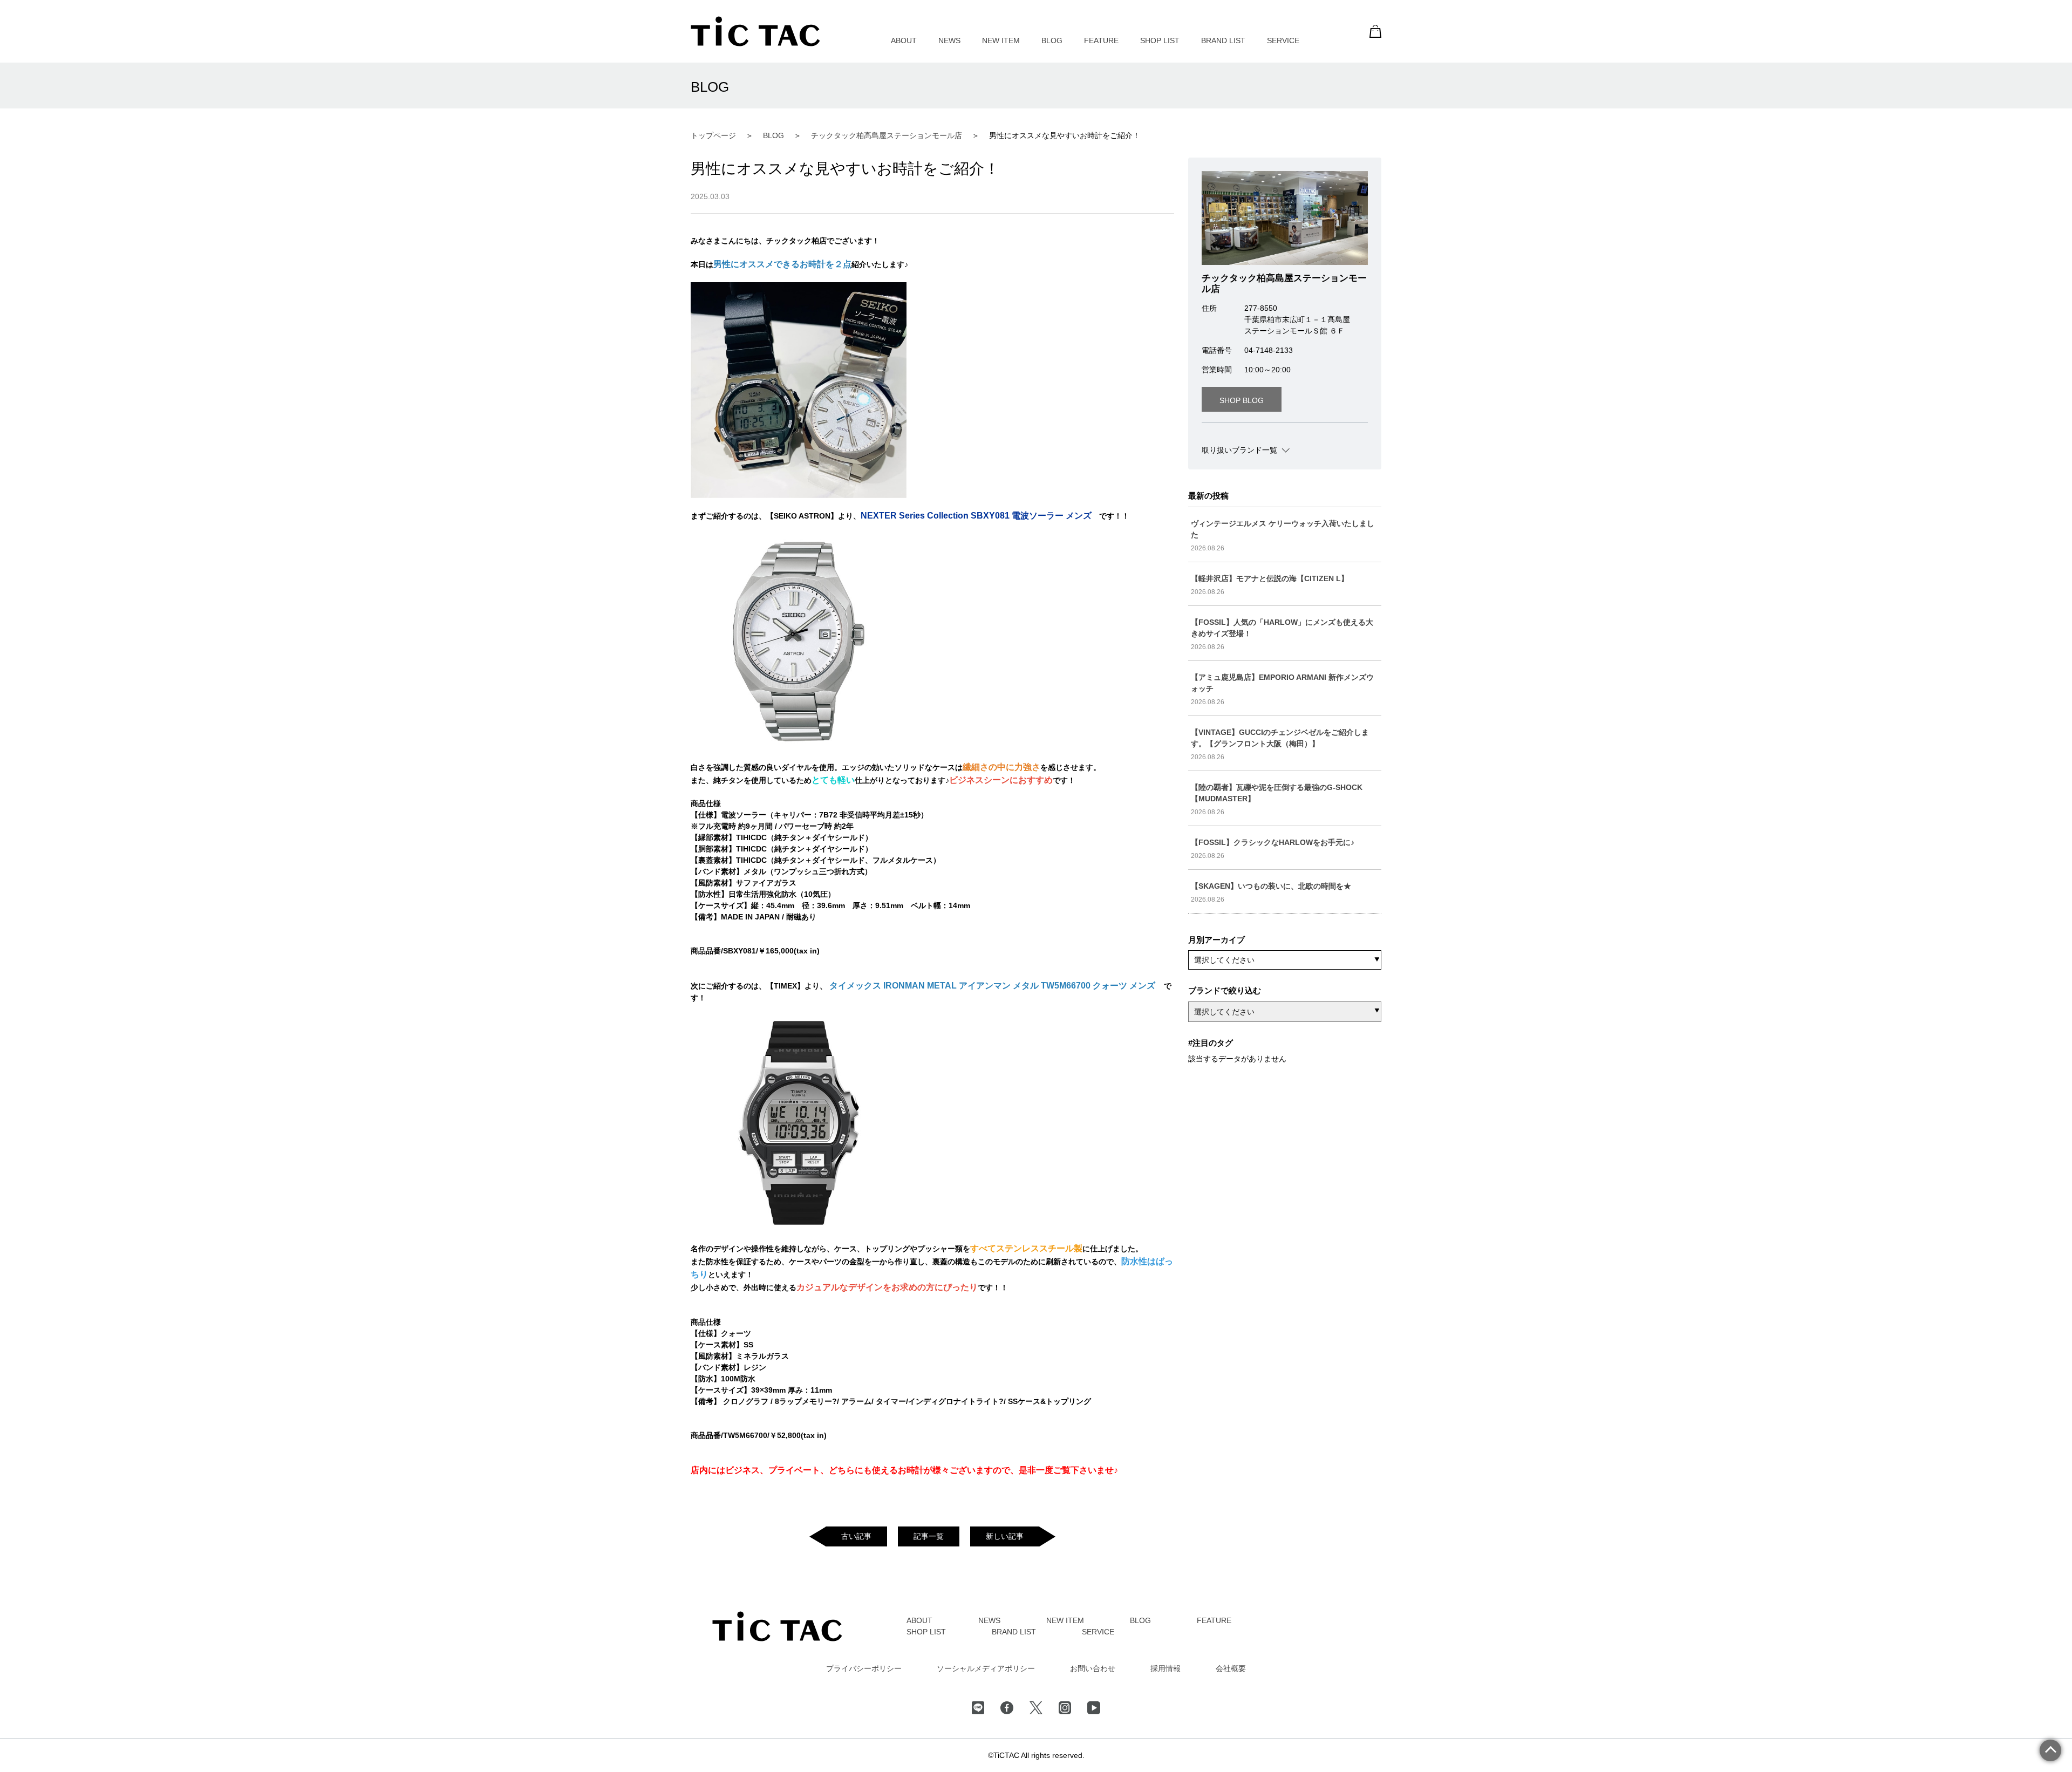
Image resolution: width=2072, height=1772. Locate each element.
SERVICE (1283, 40)
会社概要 (1231, 1668)
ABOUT (904, 40)
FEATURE (1101, 40)
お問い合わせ (1093, 1668)
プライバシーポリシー (864, 1668)
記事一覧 (929, 1536)
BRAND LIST (1223, 40)
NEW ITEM (1001, 40)
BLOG (1052, 40)
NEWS (949, 40)
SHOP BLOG (1242, 400)
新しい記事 (1005, 1536)
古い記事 (856, 1536)
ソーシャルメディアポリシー (986, 1668)
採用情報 (1165, 1668)
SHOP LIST (1160, 40)
